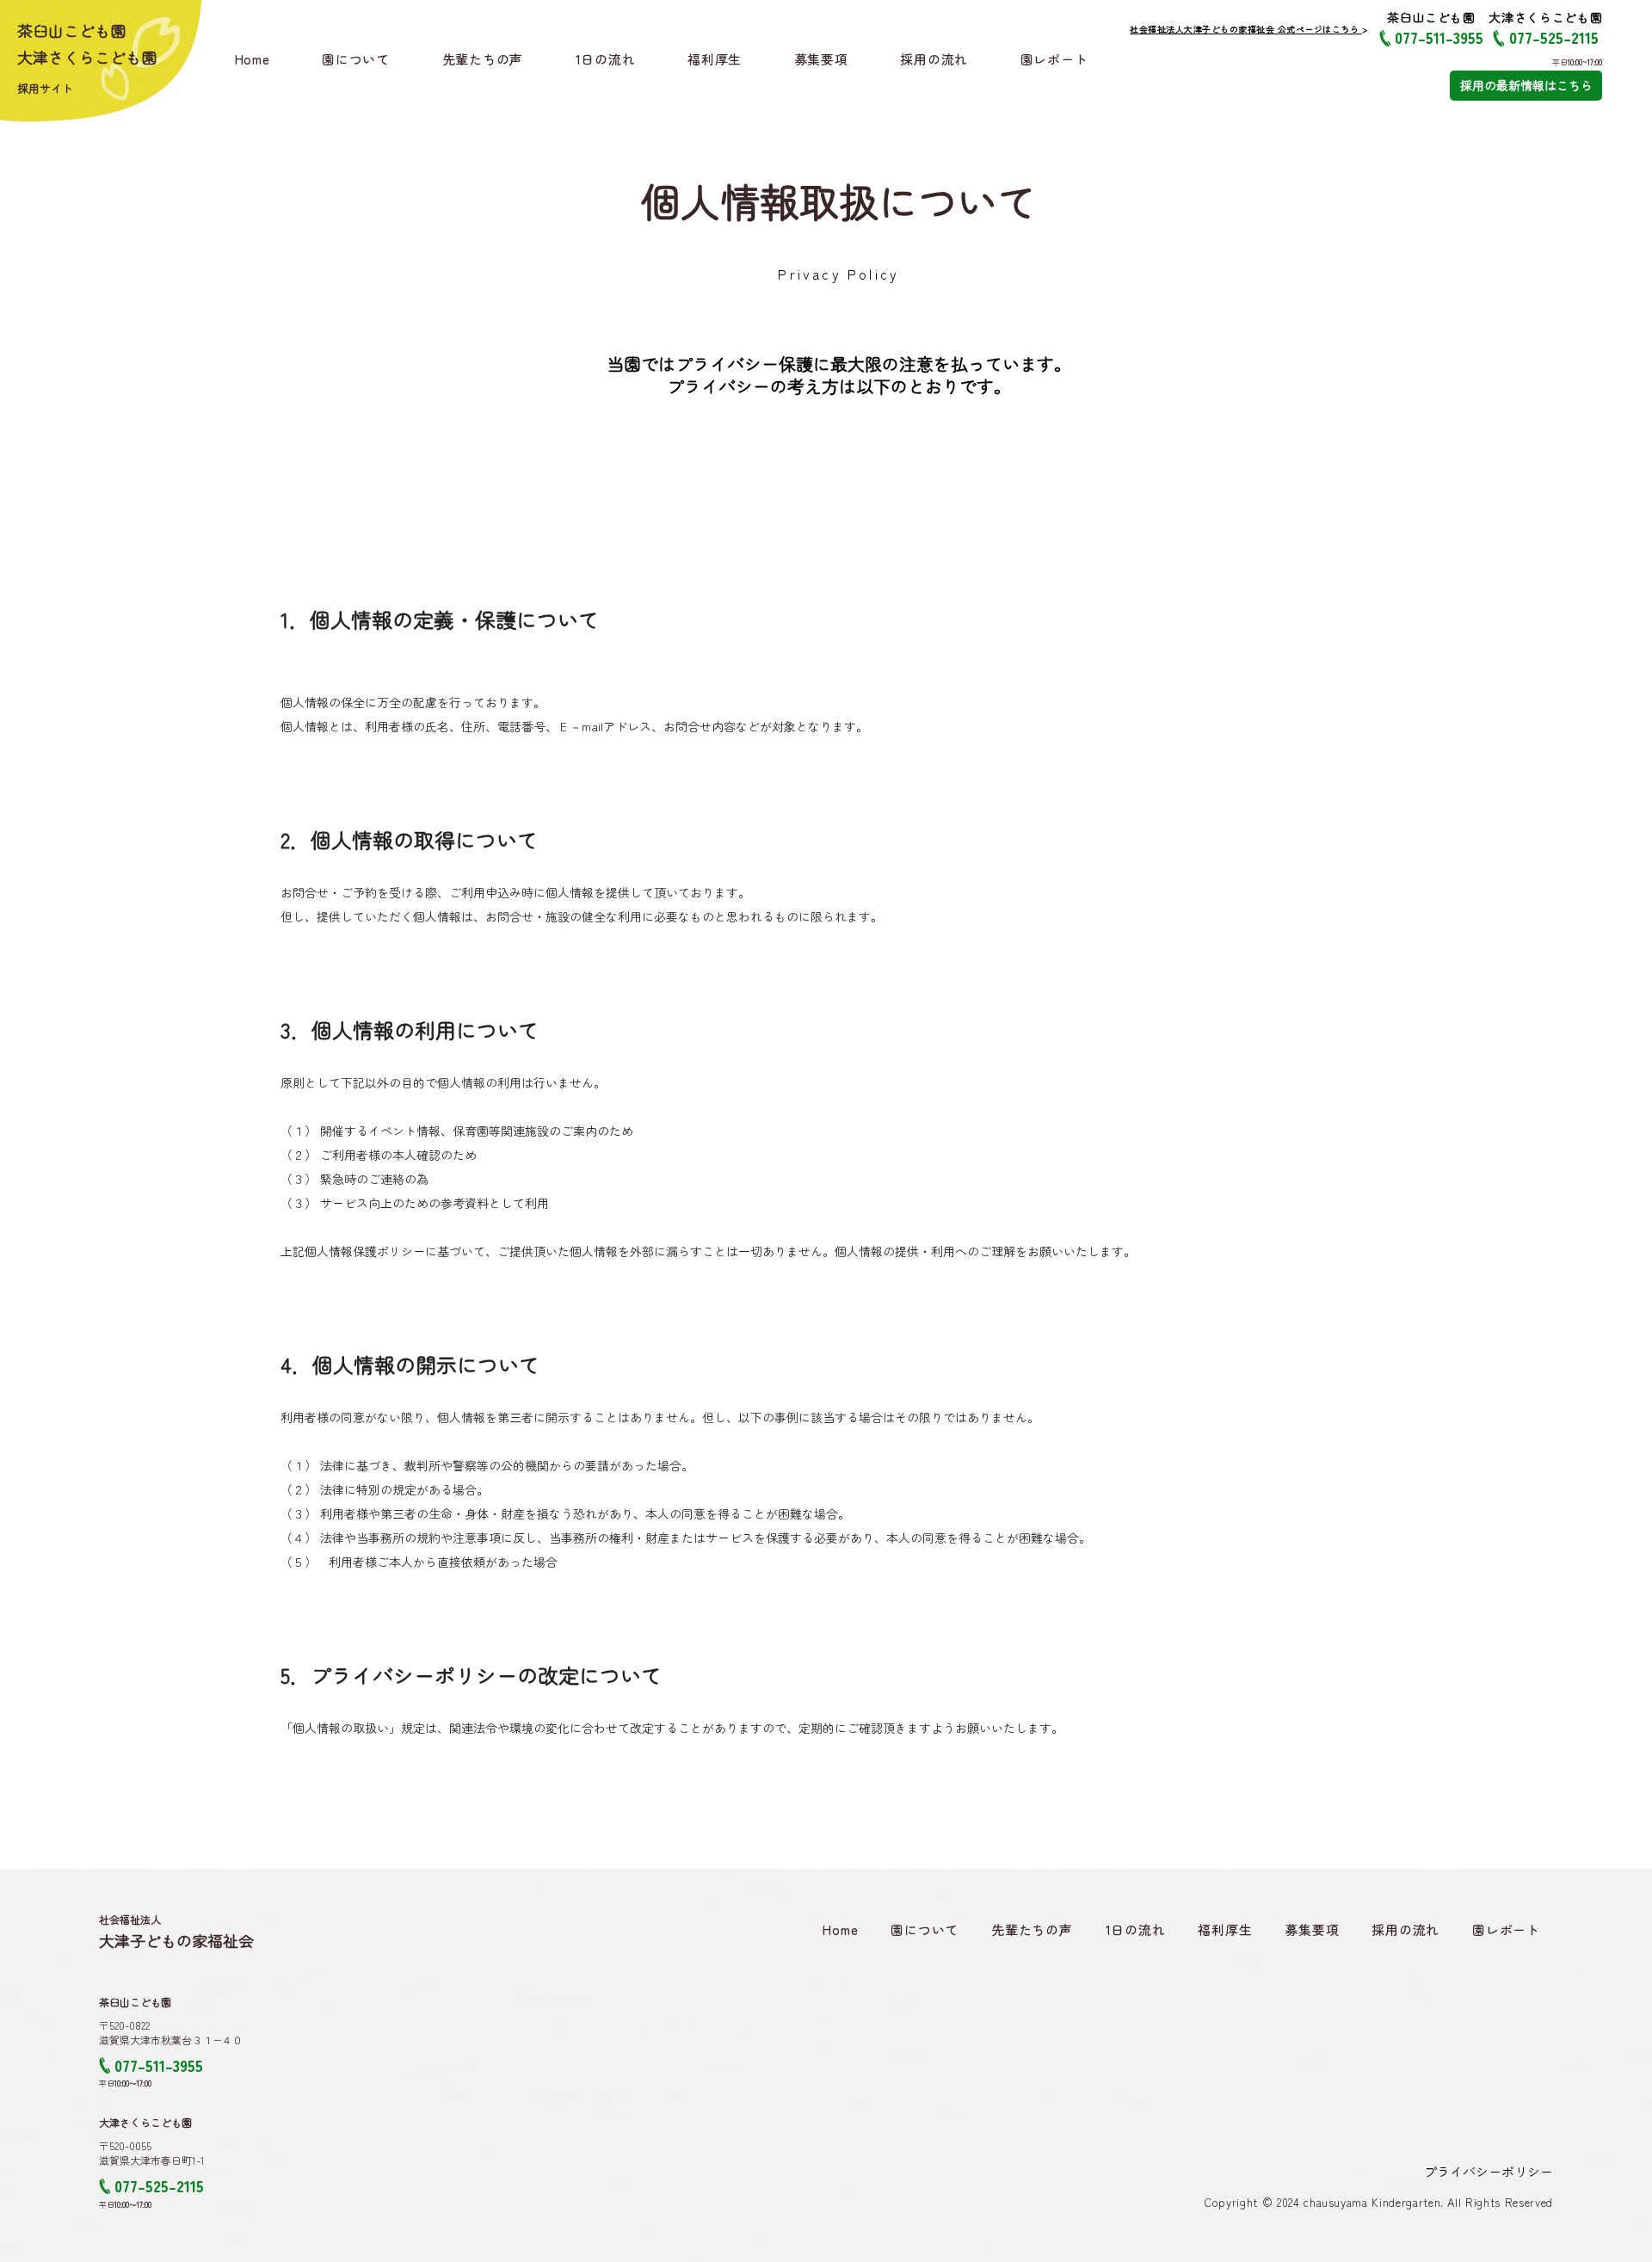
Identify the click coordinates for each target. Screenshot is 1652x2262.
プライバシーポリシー (1489, 2171)
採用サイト (45, 88)
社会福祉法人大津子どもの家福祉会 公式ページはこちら (1246, 29)
